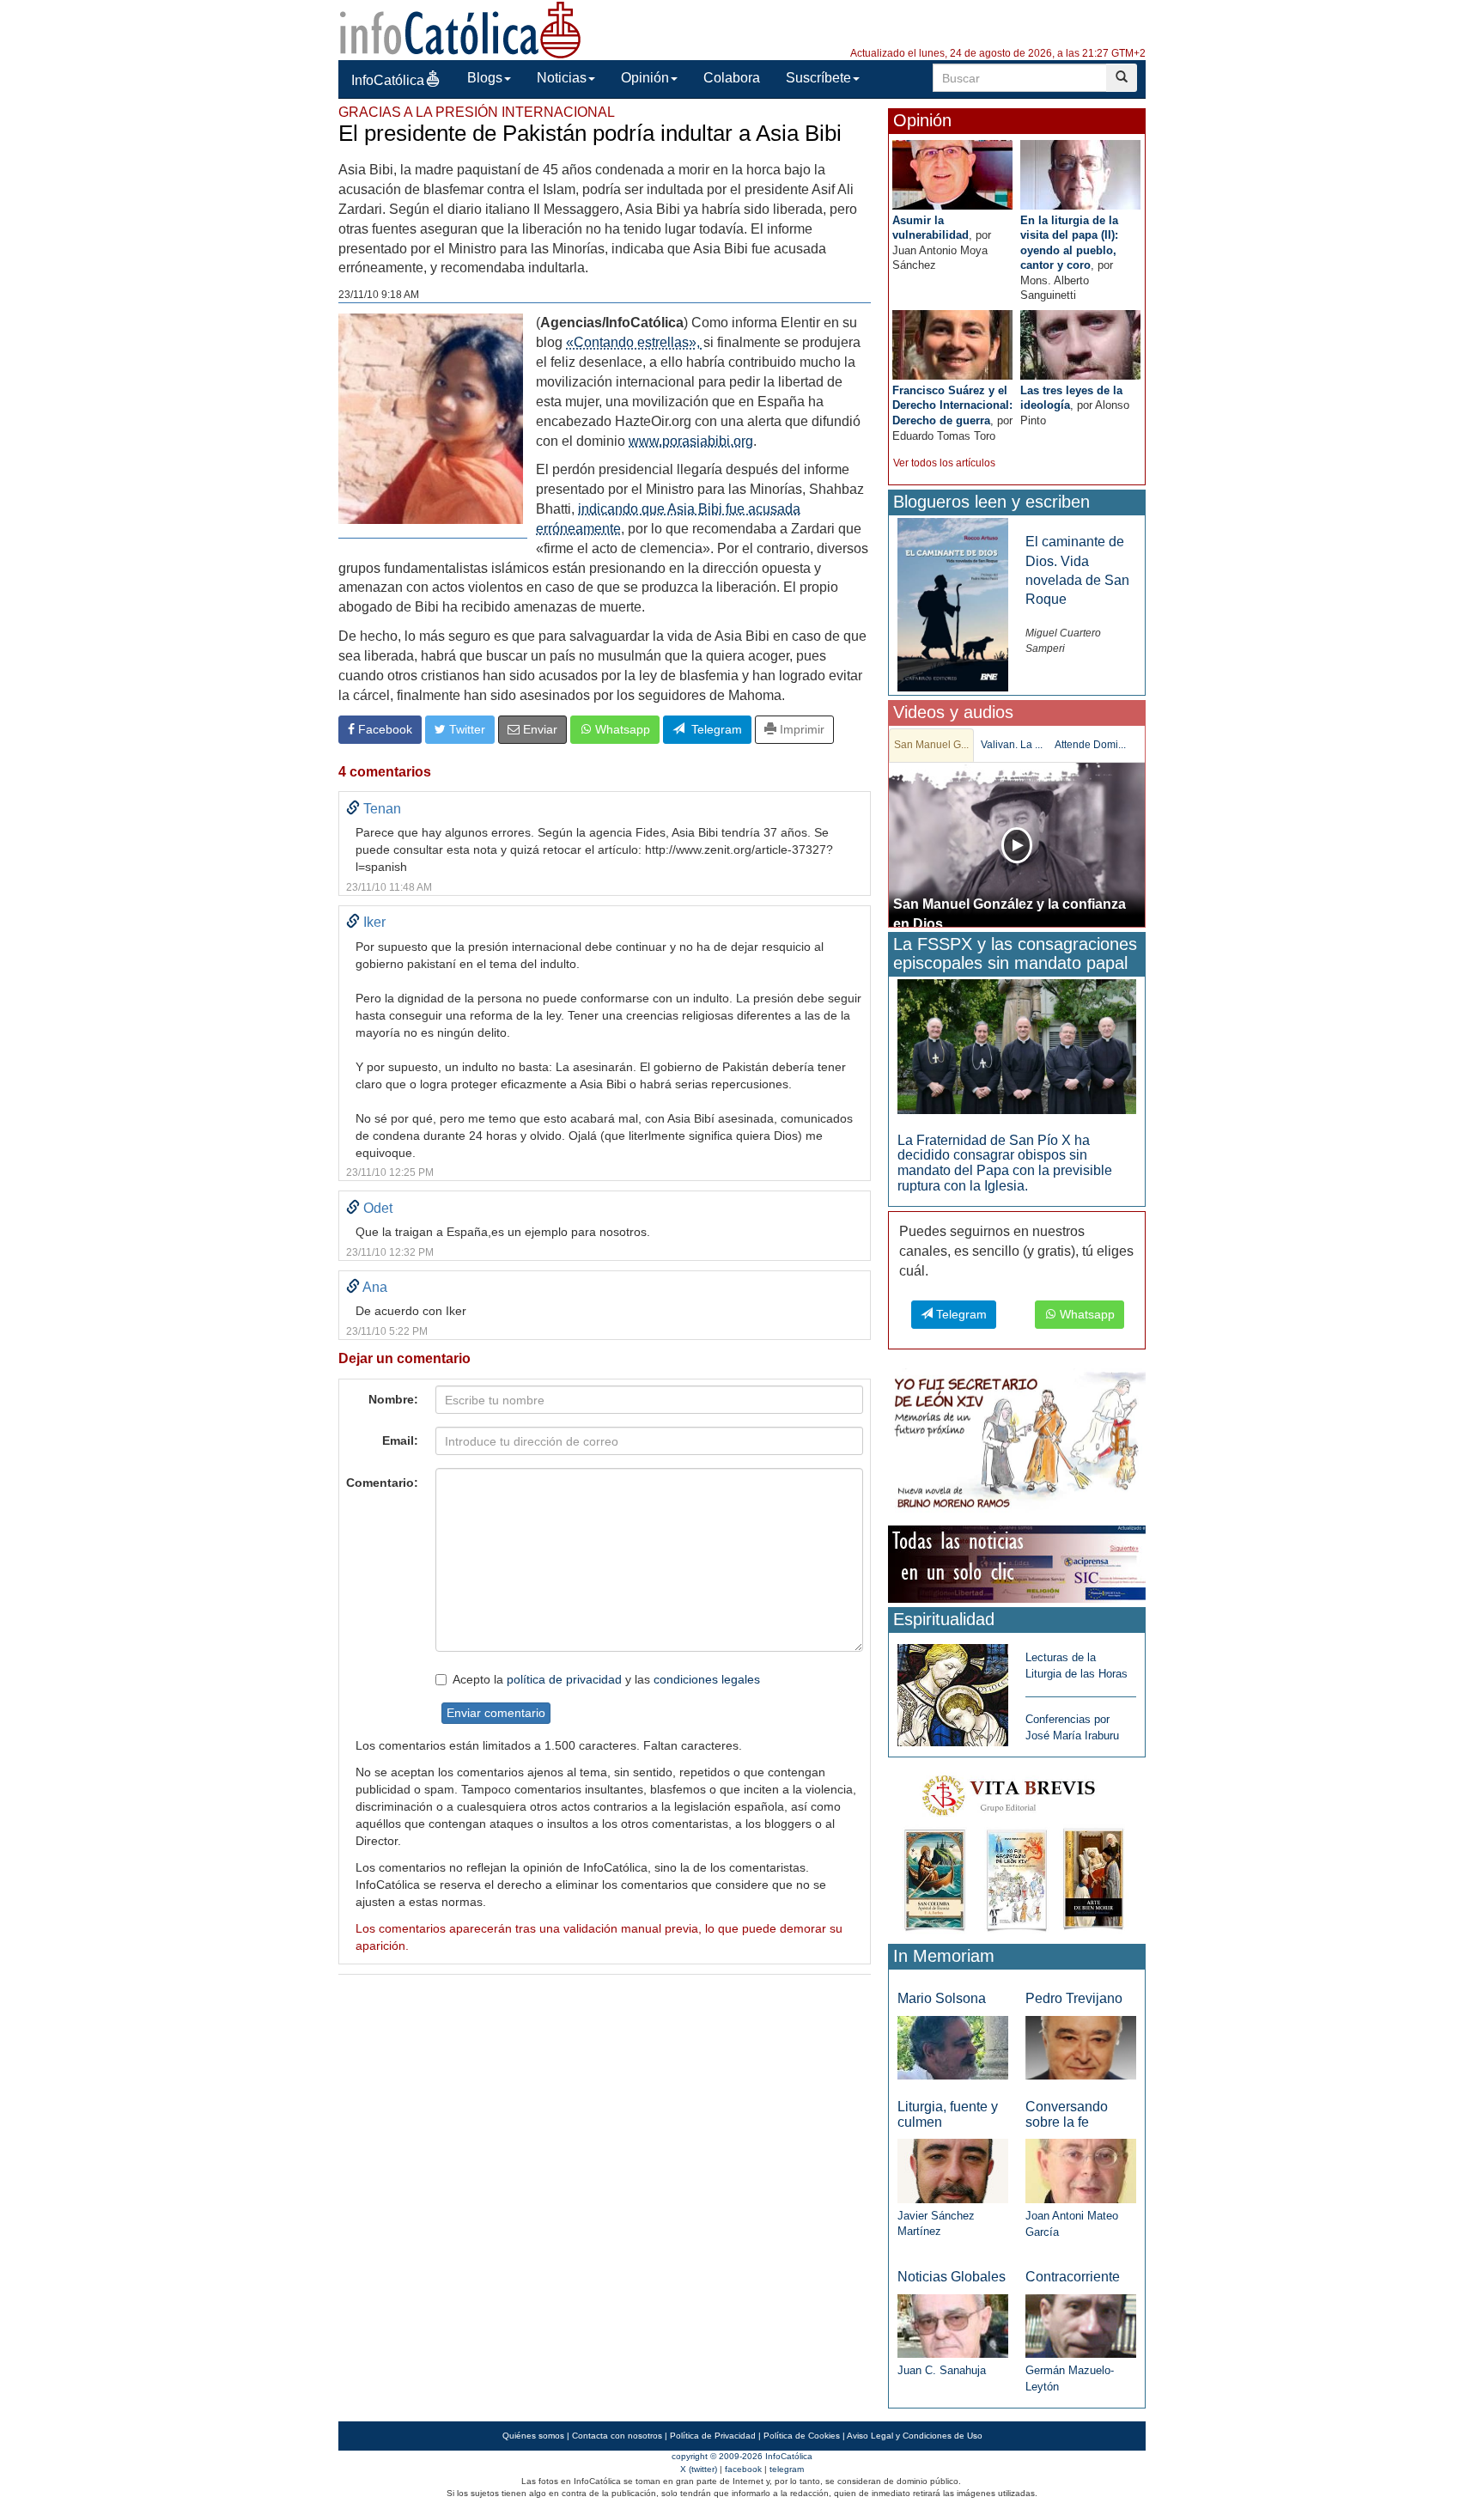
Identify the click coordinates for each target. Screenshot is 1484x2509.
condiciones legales (707, 1679)
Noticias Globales (952, 2277)
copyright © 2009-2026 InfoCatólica (742, 2456)
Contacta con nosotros (617, 2436)
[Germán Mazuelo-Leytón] (1081, 2325)
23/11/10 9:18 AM (379, 295)
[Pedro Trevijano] (1081, 2046)
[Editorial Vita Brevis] (1017, 1850)
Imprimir (800, 729)
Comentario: (382, 1483)
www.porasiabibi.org (691, 441)
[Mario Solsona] (953, 2046)
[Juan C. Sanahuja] (953, 2325)
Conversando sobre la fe (1067, 2114)
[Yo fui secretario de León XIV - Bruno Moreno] (1017, 1443)
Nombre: (393, 1399)
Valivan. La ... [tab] (1012, 745)
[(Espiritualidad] (953, 1690)
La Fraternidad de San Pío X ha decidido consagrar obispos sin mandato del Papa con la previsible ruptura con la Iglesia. (1005, 1163)
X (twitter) (699, 2469)
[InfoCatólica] (460, 29)
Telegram (713, 729)
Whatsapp (621, 729)
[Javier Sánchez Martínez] (953, 2170)
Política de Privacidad (713, 2436)
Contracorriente (1073, 2277)
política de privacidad (564, 1679)
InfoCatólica (388, 80)
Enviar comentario (496, 1713)
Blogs (485, 78)
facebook (743, 2469)
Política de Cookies (802, 2436)
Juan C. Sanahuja (942, 2370)
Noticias (562, 78)
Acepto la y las (606, 1679)
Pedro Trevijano (1074, 1998)
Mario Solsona (942, 1998)
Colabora (732, 78)
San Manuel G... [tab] (931, 745)
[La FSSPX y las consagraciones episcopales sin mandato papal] (1017, 1046)
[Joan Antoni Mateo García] (1081, 2170)
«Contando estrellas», (635, 342)
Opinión (645, 78)
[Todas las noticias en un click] (1017, 1563)
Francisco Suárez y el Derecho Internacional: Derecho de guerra (952, 405)
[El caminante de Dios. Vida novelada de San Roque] (953, 604)
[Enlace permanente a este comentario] (353, 809)
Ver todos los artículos (944, 463)
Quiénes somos (533, 2436)
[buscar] (1122, 78)
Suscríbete (818, 78)
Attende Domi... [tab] (1090, 745)
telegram (787, 2469)
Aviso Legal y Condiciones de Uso (915, 2436)
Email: (400, 1440)
